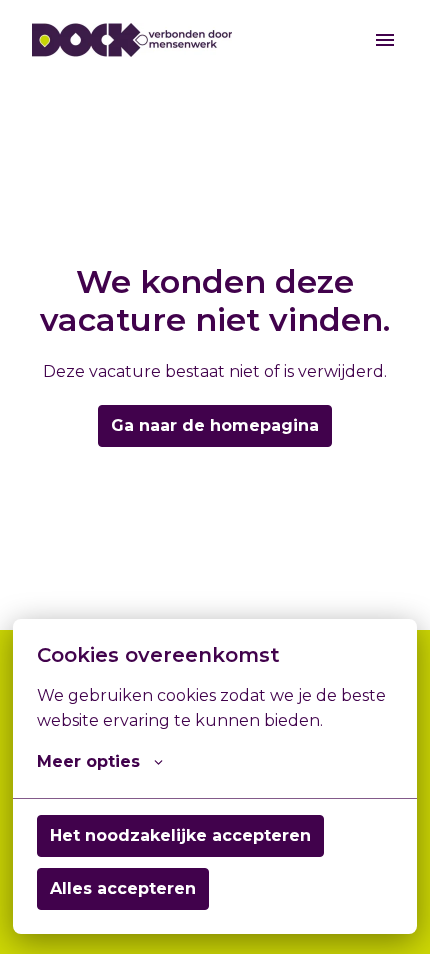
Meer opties (88, 761)
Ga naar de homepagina (215, 425)
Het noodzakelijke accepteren (180, 835)
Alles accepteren (123, 888)
